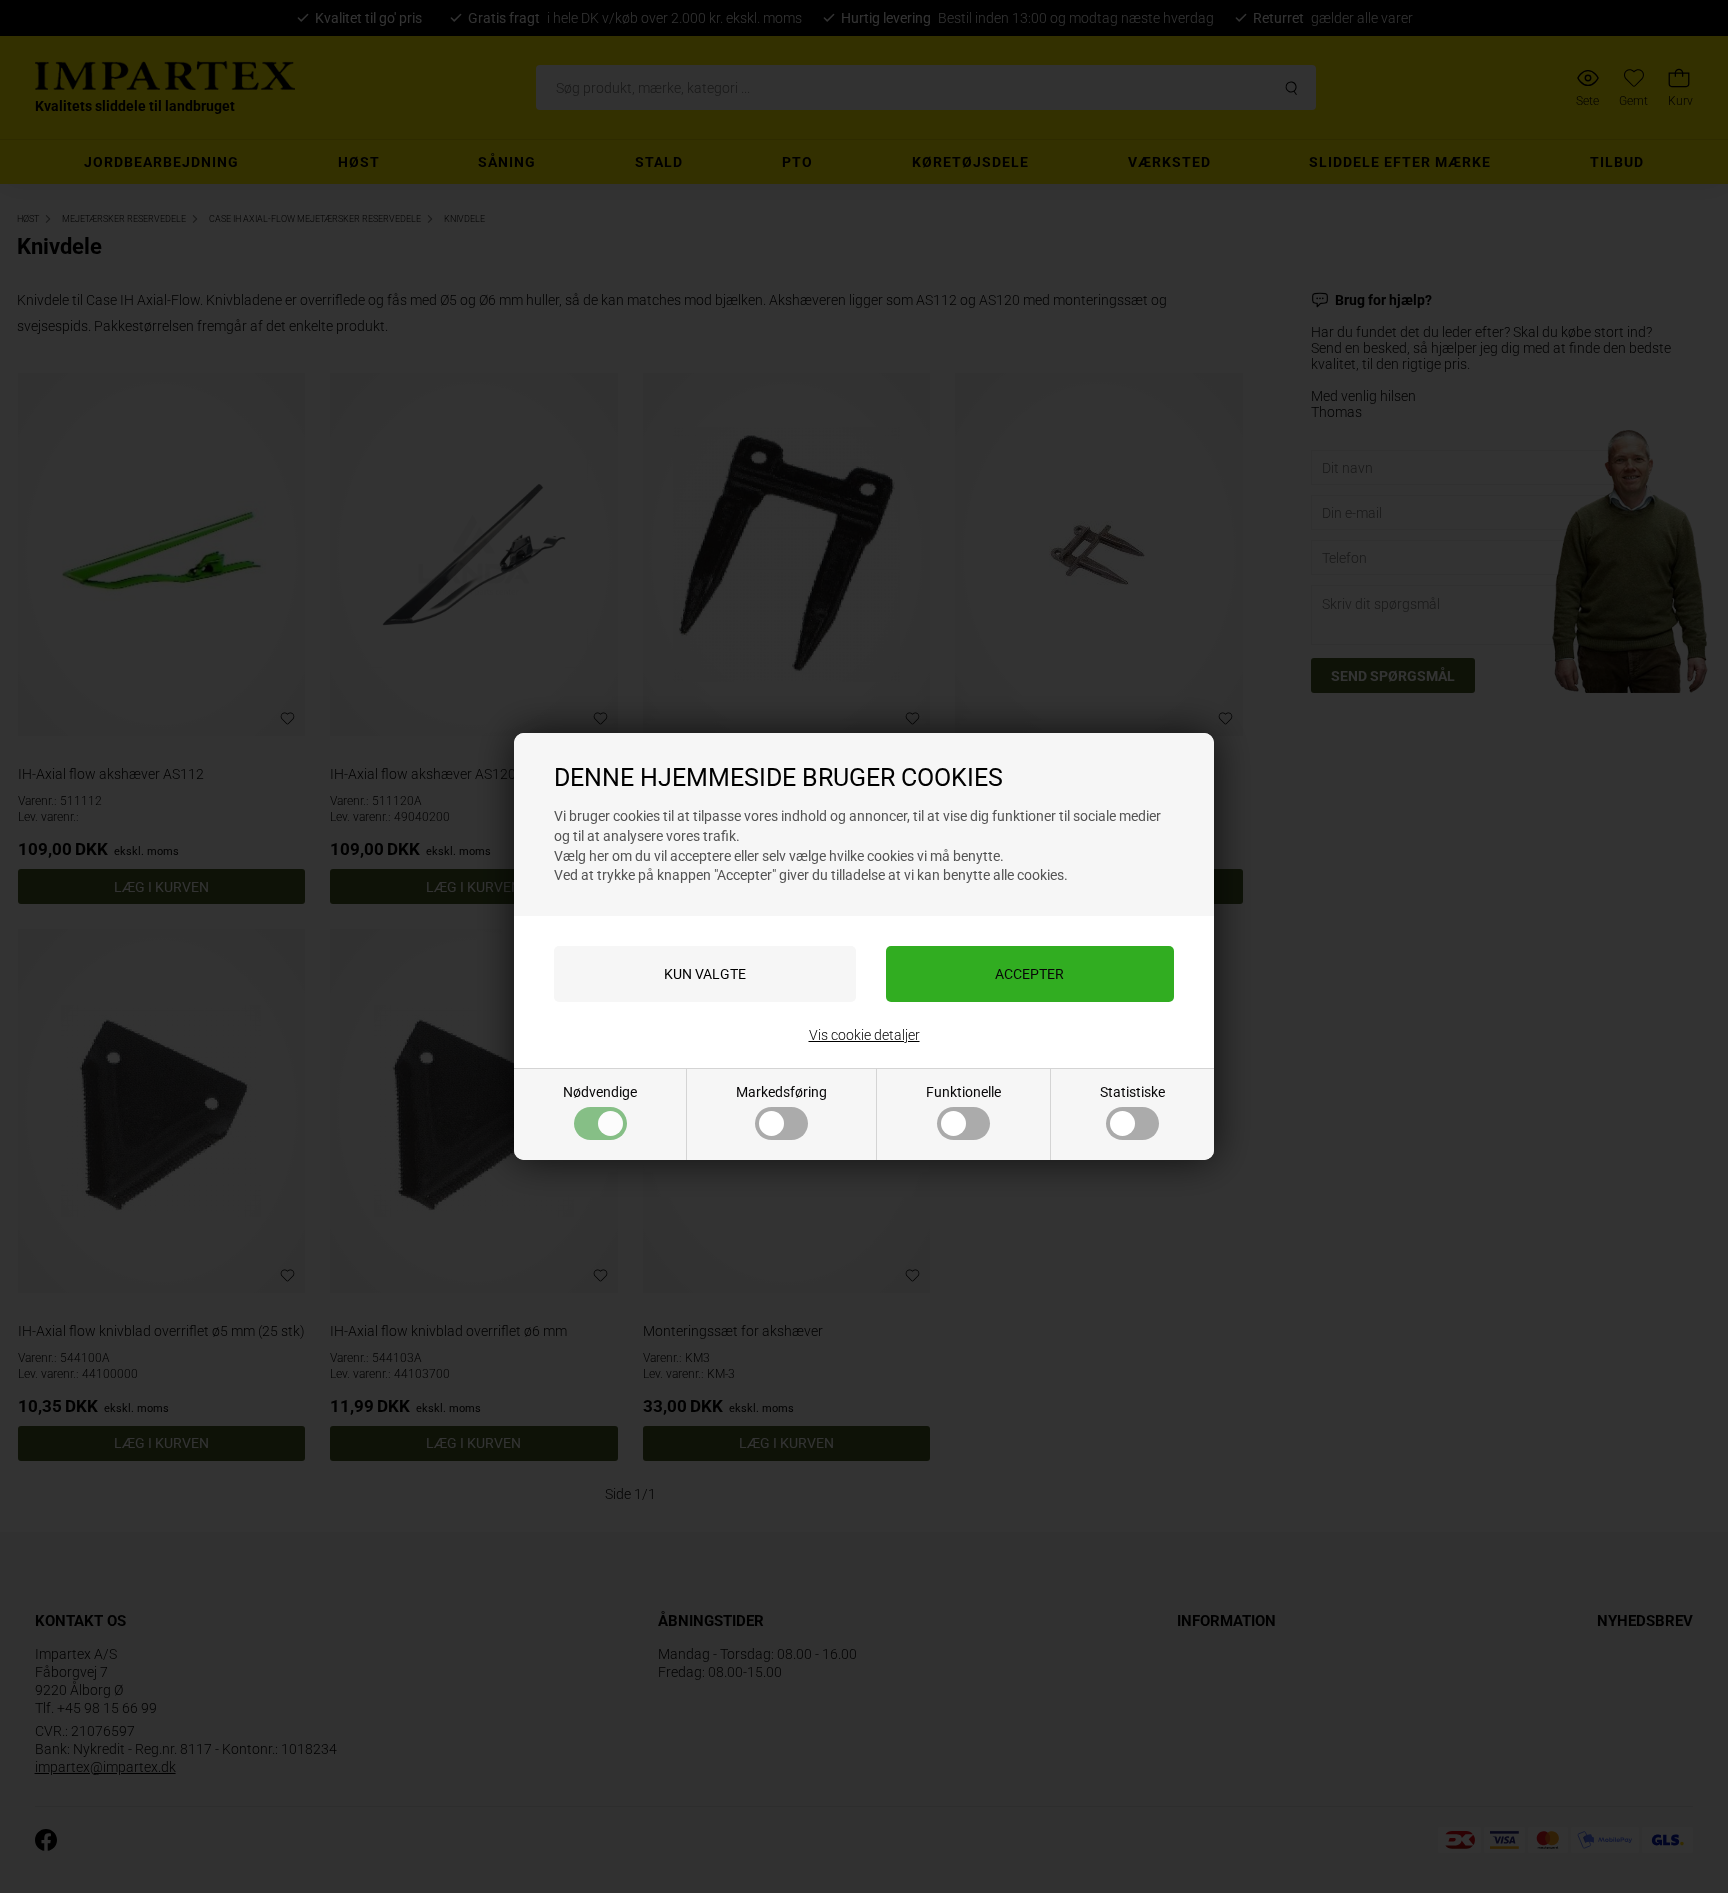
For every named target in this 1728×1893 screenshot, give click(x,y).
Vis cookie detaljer (864, 1035)
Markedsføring (781, 1092)
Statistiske (1132, 1092)
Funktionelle (963, 1092)
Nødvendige (600, 1092)
